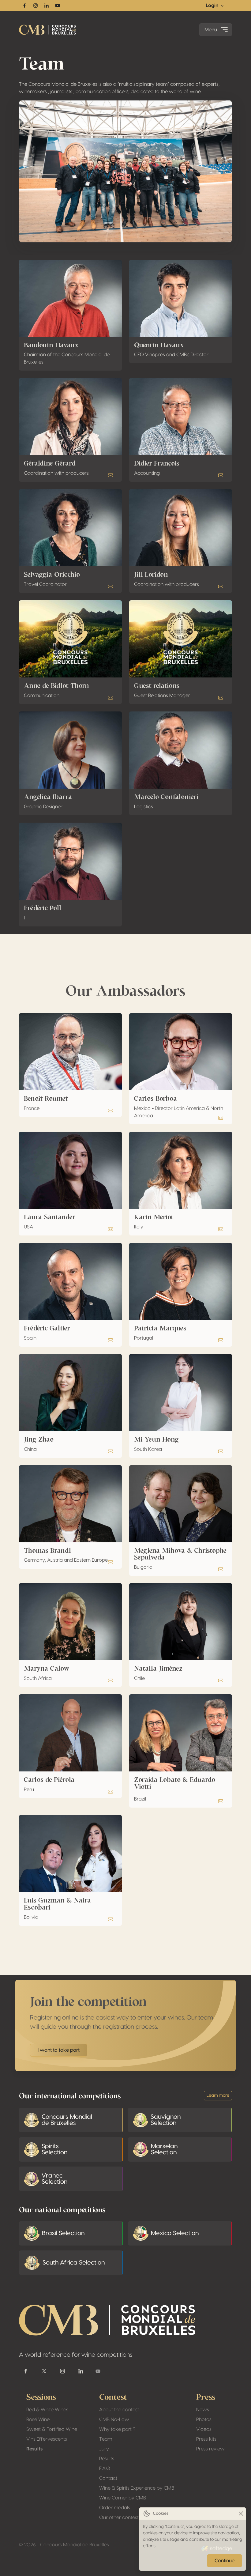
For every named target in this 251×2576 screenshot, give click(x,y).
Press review (210, 2449)
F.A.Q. (105, 2469)
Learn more (218, 2095)
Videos (204, 2429)
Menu (211, 30)
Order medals (115, 2508)
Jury (104, 2449)
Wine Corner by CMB (123, 2498)
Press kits (206, 2439)
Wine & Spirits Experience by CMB (137, 2488)
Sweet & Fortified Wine (52, 2429)
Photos (204, 2419)
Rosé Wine (38, 2419)
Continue (225, 2561)
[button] (111, 475)
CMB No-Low (114, 2419)
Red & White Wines (47, 2410)
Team (106, 2439)
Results (34, 2449)
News (203, 2410)
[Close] (241, 2514)
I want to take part (59, 2050)
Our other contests (120, 2518)
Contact (108, 2478)
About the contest (119, 2410)
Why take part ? (117, 2429)
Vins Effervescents (47, 2439)
